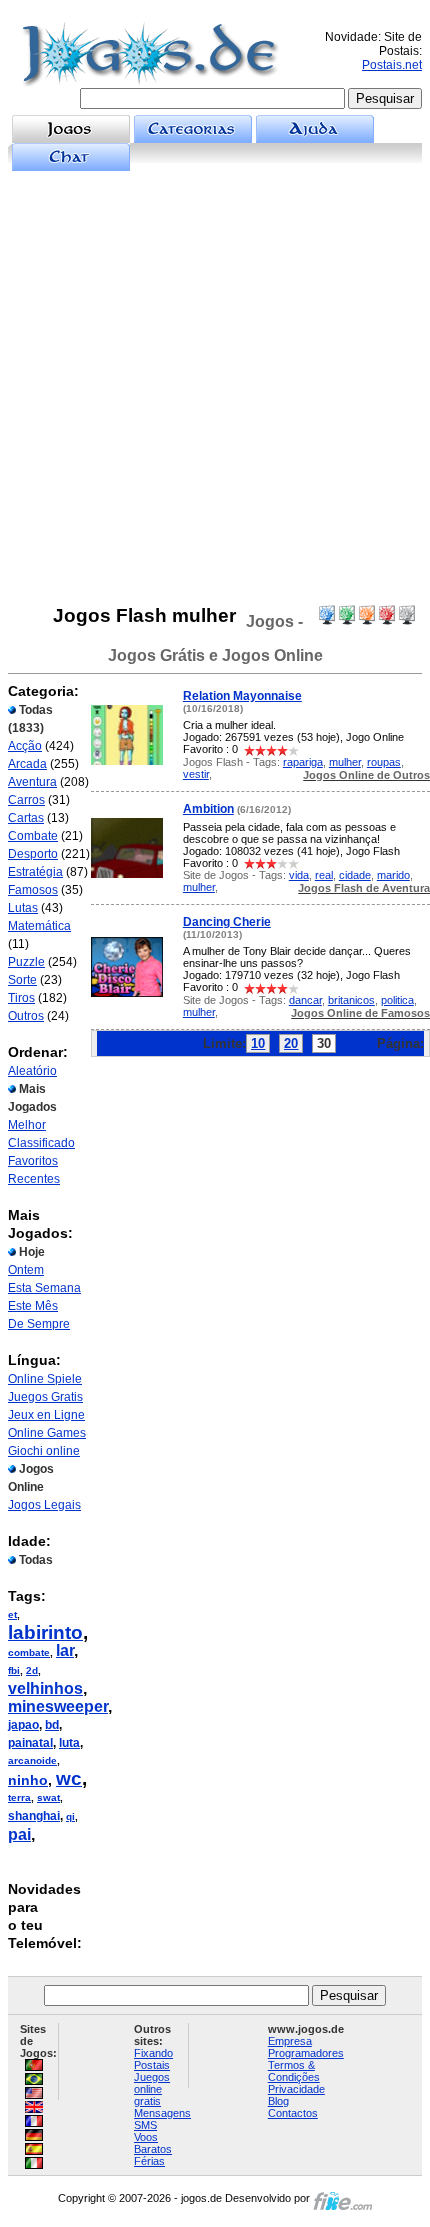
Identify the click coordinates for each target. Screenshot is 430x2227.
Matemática (39, 926)
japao (23, 1725)
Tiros (21, 998)
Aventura (32, 782)
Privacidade (296, 2089)
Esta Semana (44, 1288)
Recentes (34, 1179)
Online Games (47, 1433)
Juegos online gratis (152, 2089)
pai (19, 1834)
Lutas (23, 908)
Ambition (208, 809)
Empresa (290, 2041)
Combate (33, 836)
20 (291, 1043)
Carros (26, 800)
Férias (149, 2161)
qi (70, 1816)
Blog (278, 2101)
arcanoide (32, 1760)
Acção (25, 746)
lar (65, 1650)
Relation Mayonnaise (242, 696)
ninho (28, 1780)
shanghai (34, 1816)
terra (19, 1797)
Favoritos (33, 1161)
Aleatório (32, 1071)
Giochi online (44, 1451)
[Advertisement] (215, 388)
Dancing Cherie (227, 922)
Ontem (26, 1270)
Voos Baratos (153, 2143)
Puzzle (26, 962)
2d (32, 1670)
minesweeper (58, 1706)
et (12, 1614)
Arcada (27, 764)
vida (299, 875)
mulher (345, 762)
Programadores (306, 2053)
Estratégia (35, 872)
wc (69, 1778)
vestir (196, 774)
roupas (384, 762)
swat (48, 1797)
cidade (355, 875)
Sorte (22, 980)
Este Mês (33, 1306)
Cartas (26, 818)
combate (29, 1652)
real (324, 875)
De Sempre (39, 1324)
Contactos (293, 2113)
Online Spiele (45, 1379)
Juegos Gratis (45, 1397)
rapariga (303, 762)
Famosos (33, 890)
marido (393, 875)
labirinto (45, 1632)
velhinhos (45, 1688)
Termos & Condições (294, 2071)
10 (258, 1043)
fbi (14, 1670)
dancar (305, 1000)
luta (69, 1743)
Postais (152, 2065)
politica (397, 1000)
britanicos (351, 1000)
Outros (26, 1016)
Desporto (33, 854)
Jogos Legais (44, 1505)
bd (52, 1725)
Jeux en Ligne (46, 1415)
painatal (30, 1743)
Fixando (153, 2053)
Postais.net (392, 65)
